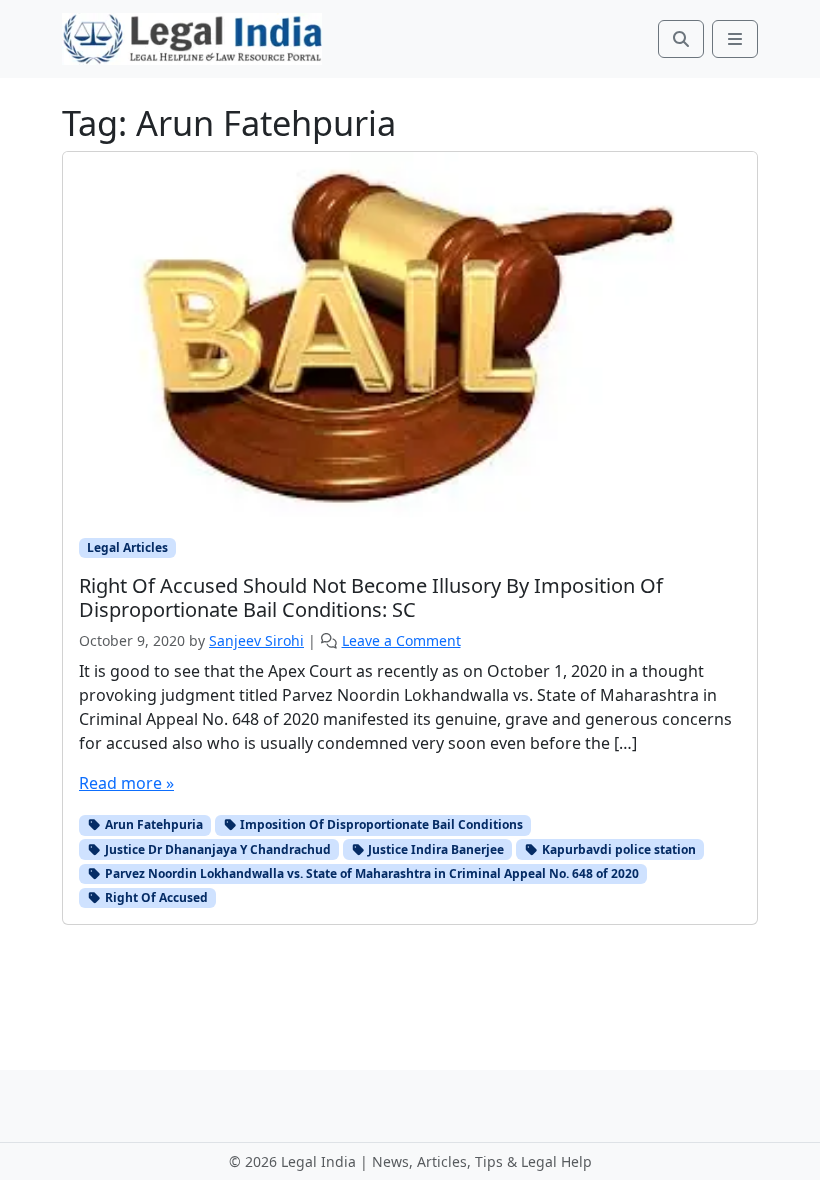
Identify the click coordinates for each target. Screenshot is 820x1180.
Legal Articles (127, 547)
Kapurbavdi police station (617, 849)
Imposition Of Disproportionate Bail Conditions (380, 824)
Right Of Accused (155, 897)
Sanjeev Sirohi (256, 640)
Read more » (126, 783)
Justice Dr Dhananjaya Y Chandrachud (216, 849)
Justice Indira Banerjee (434, 849)
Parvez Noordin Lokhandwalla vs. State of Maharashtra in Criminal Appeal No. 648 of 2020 (370, 873)
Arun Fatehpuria (152, 824)
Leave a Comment (401, 640)
